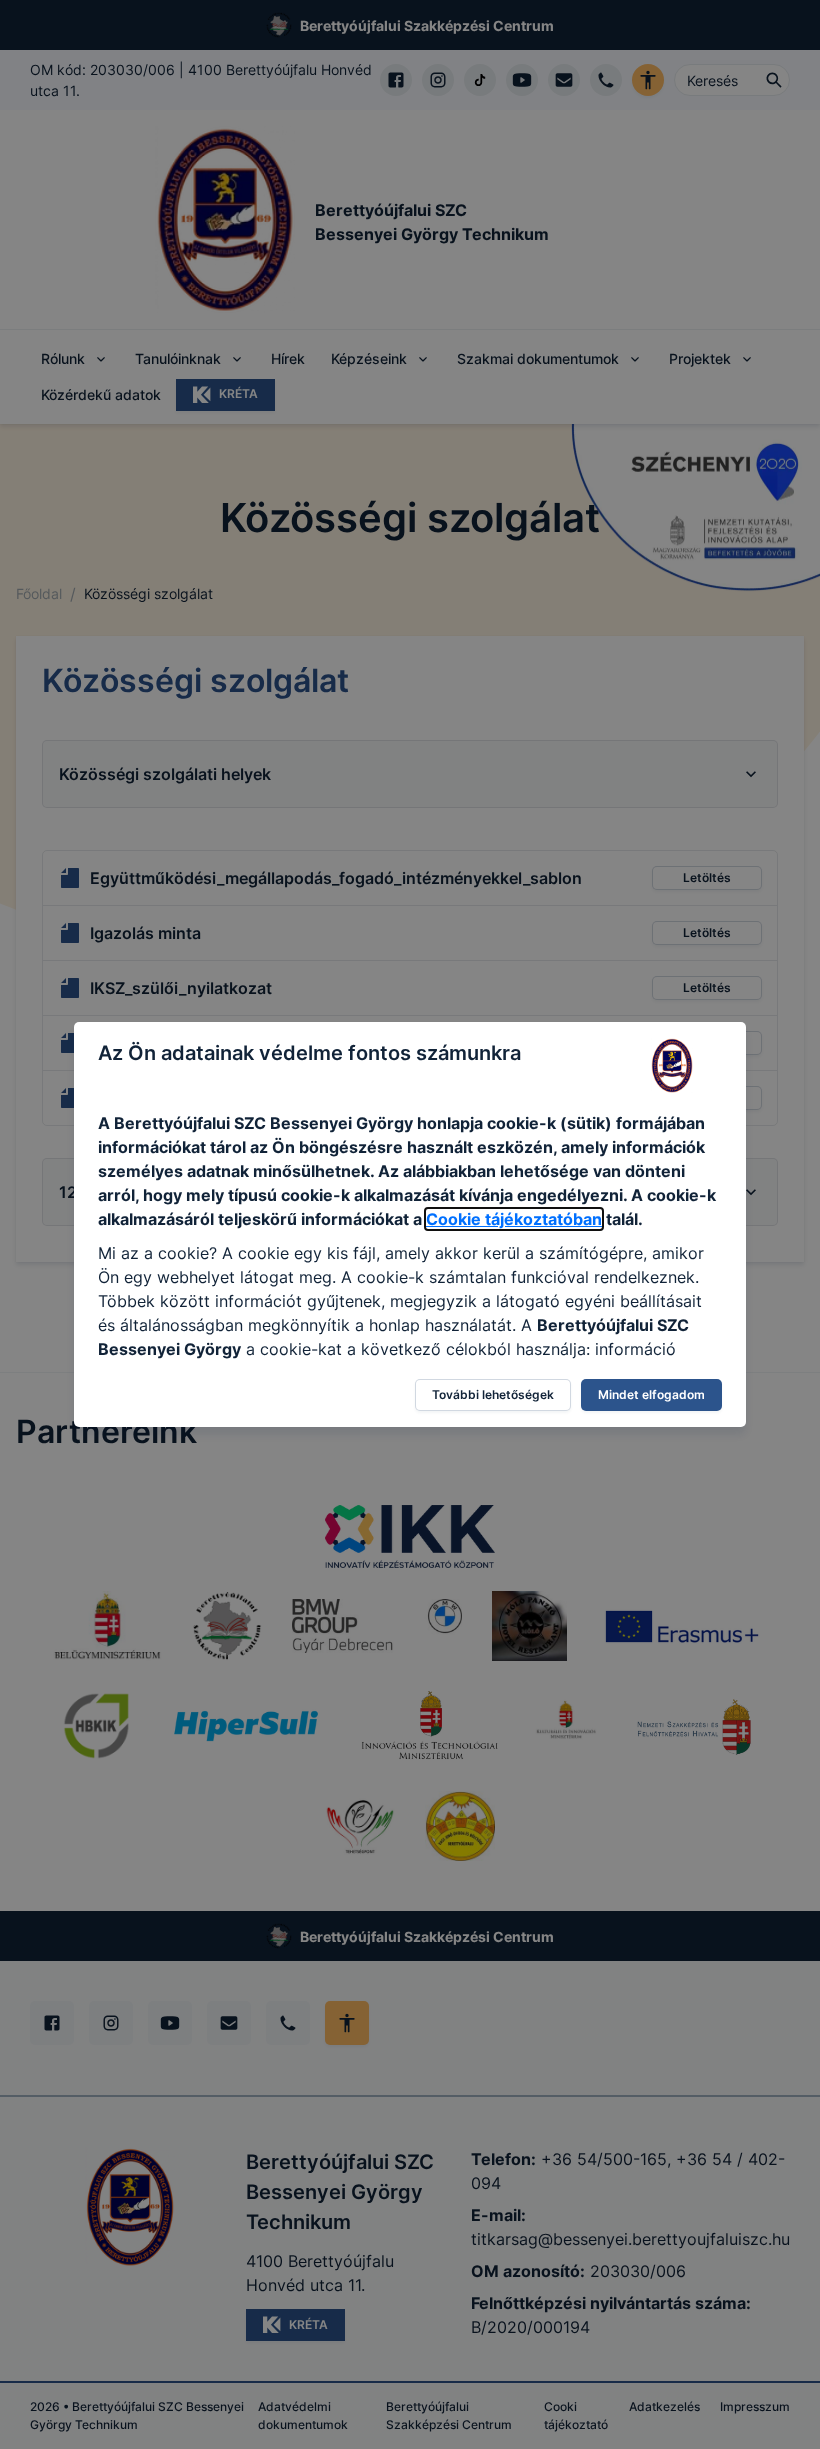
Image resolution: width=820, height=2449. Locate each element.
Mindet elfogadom (651, 1394)
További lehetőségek (493, 1394)
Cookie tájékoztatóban (514, 1219)
